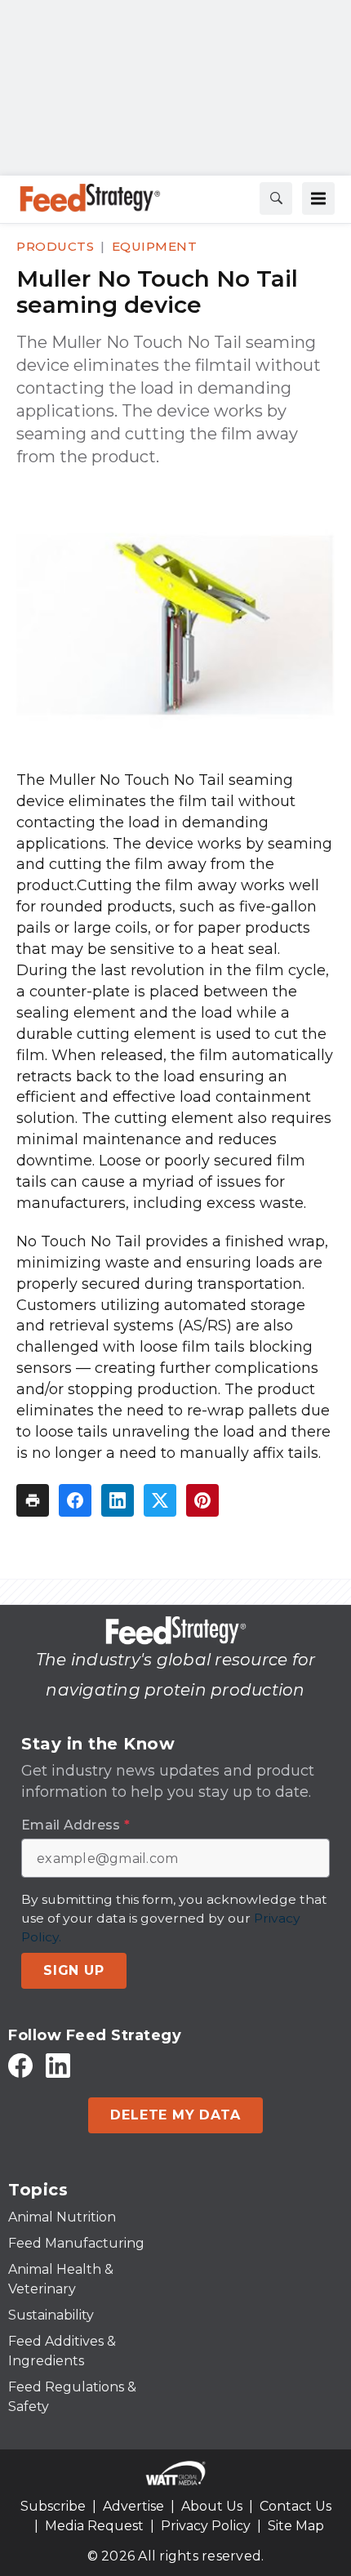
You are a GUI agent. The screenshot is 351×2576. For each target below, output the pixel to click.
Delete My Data (175, 2115)
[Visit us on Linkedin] (58, 2065)
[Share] (75, 1500)
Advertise (133, 2506)
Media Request (94, 2526)
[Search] (276, 198)
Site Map (296, 2526)
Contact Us (295, 2506)
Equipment (155, 246)
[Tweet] (160, 1500)
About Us (212, 2506)
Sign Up (74, 1970)
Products (55, 246)
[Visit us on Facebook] (20, 2065)
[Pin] (202, 1500)
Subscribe (53, 2506)
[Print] (33, 1500)
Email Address (76, 1825)
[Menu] (318, 198)
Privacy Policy (206, 2526)
